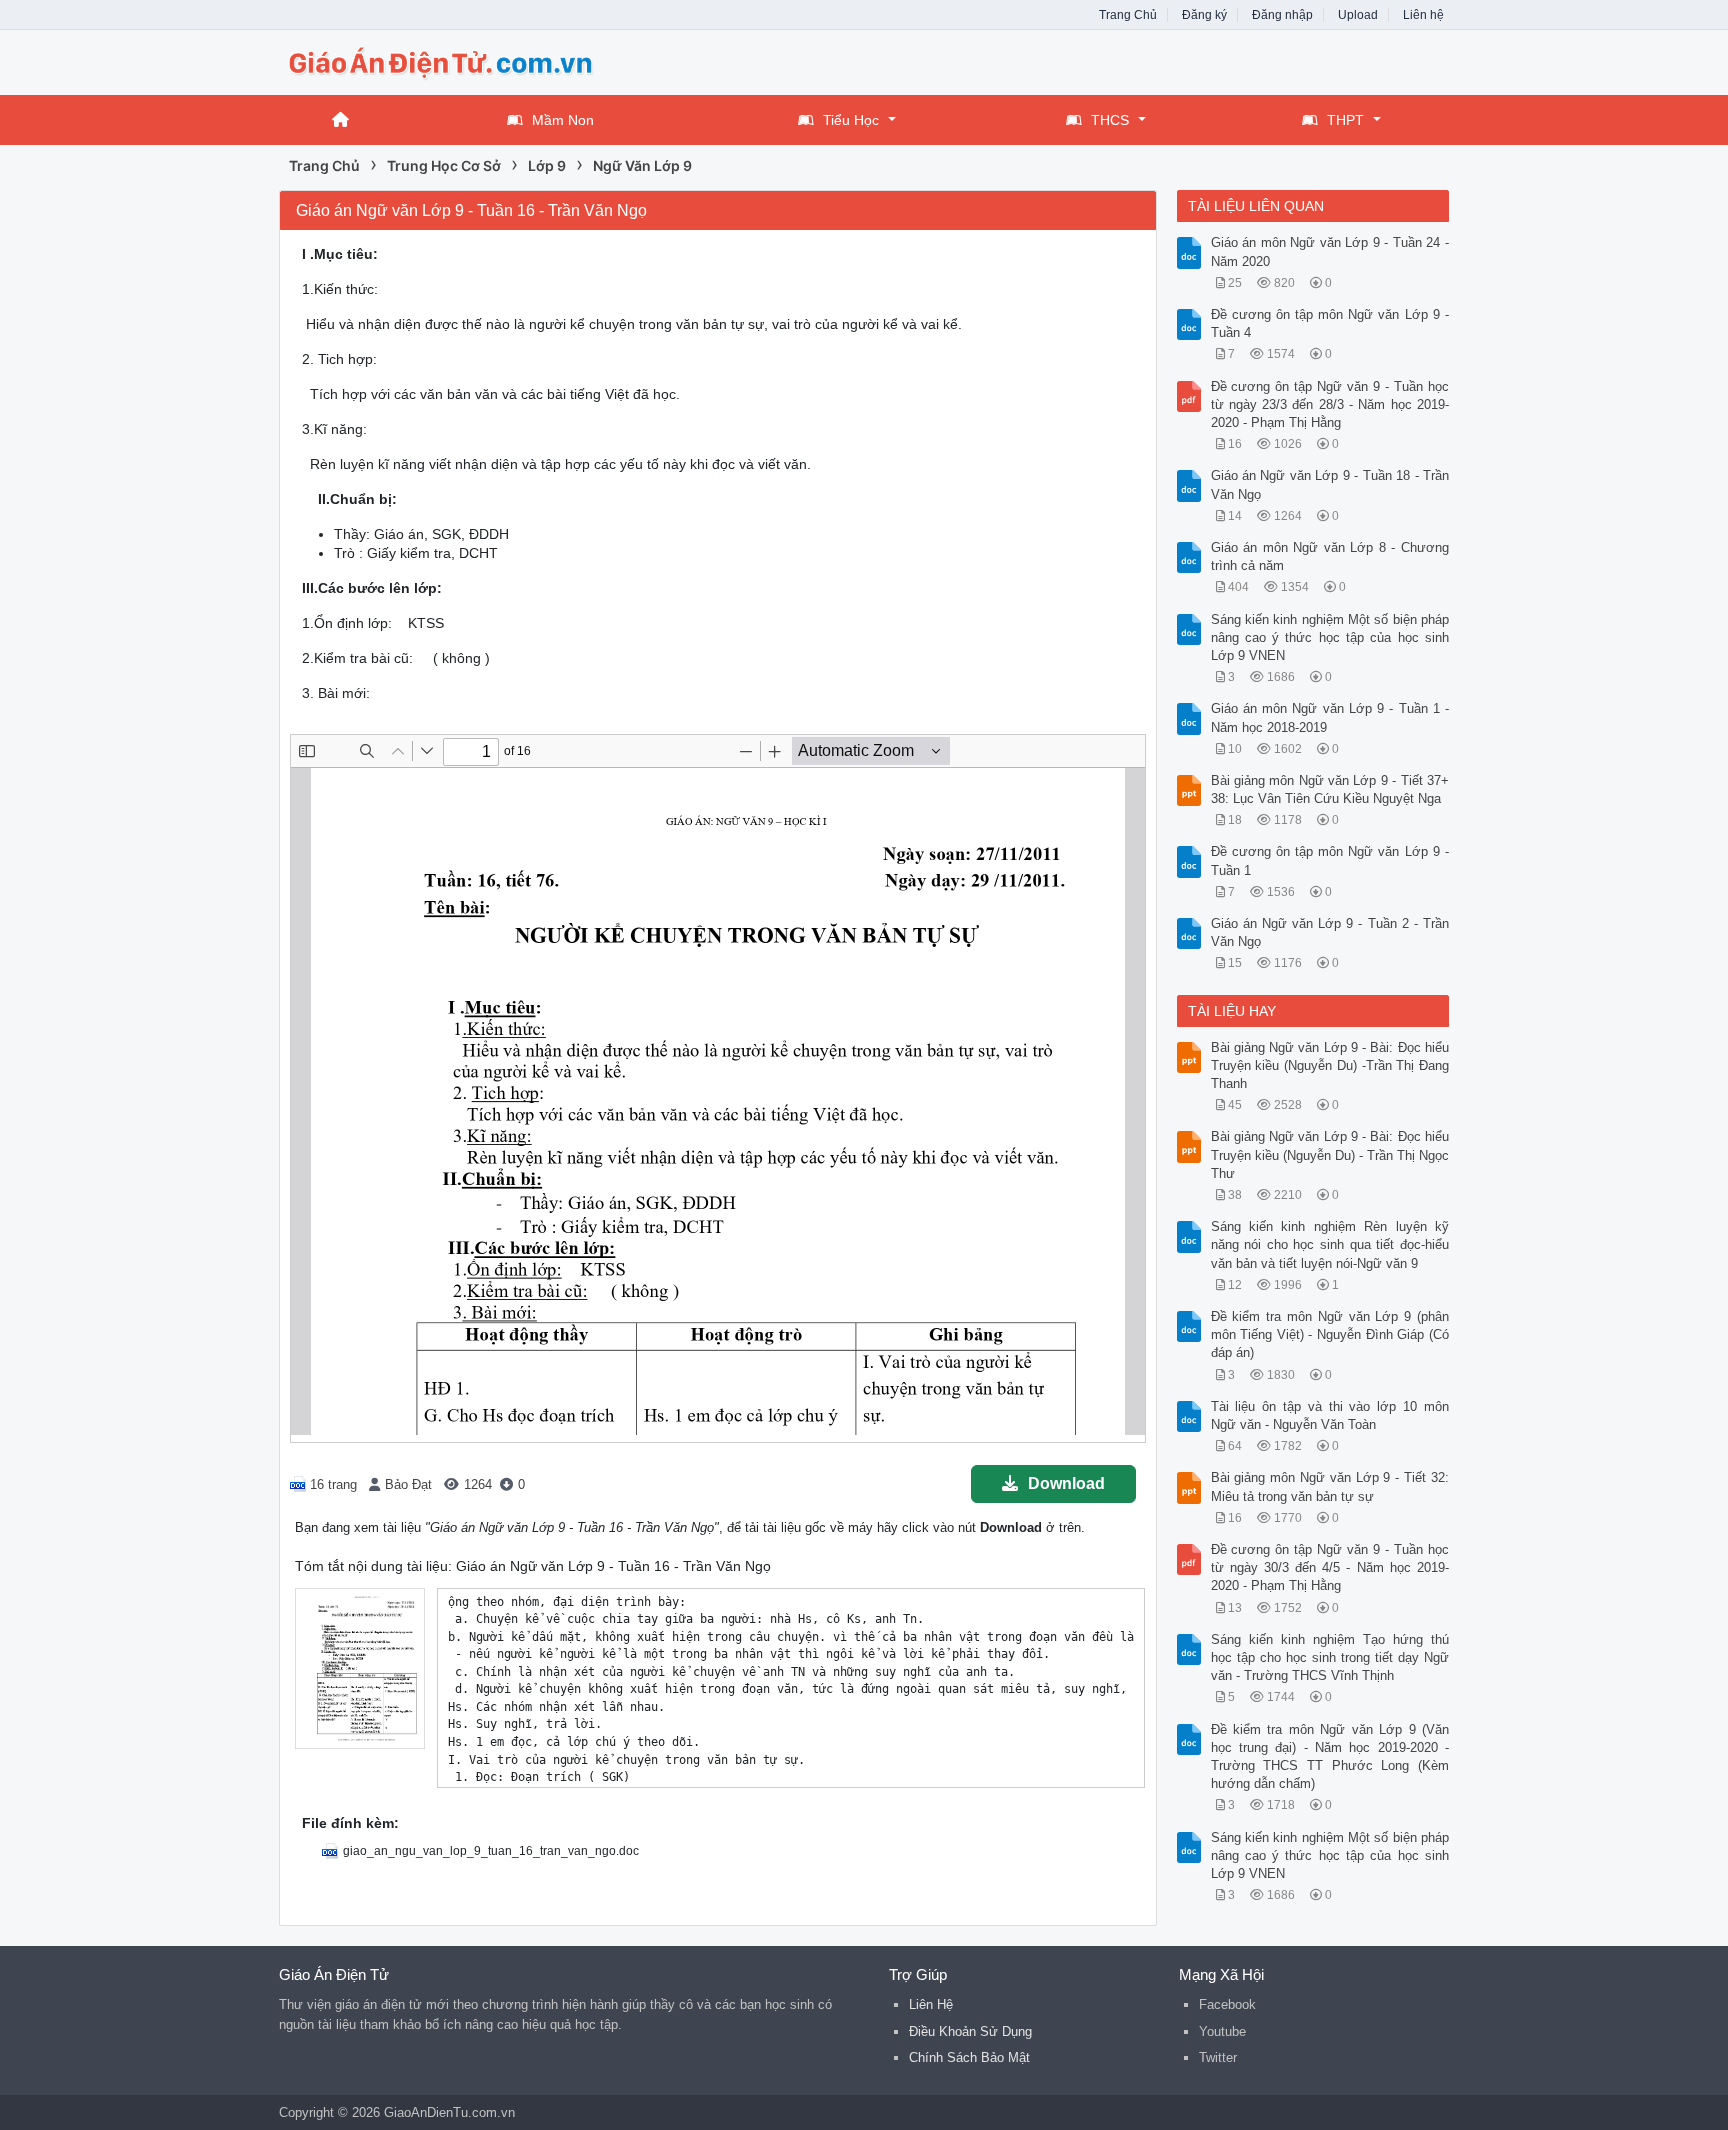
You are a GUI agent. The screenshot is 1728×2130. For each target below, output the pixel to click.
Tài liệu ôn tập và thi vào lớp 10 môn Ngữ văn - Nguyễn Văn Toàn (1330, 1415)
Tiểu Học (851, 120)
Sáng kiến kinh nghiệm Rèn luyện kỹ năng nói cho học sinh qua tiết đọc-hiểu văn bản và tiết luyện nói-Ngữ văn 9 (1330, 1244)
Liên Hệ (931, 2004)
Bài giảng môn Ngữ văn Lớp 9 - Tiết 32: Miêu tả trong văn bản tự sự (1330, 1486)
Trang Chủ (1128, 15)
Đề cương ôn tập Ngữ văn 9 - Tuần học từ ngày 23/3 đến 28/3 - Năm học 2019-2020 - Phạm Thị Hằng (1330, 404)
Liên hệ (1423, 15)
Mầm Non (563, 120)
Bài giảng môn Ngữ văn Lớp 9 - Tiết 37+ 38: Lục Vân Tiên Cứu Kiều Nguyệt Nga (1330, 789)
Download (1066, 1483)
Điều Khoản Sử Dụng (970, 2031)
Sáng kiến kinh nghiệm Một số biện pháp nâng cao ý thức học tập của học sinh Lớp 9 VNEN (1330, 637)
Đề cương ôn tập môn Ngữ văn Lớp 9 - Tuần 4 (1330, 323)
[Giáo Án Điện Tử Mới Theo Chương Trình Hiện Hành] (439, 60)
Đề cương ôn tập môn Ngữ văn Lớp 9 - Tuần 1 (1330, 860)
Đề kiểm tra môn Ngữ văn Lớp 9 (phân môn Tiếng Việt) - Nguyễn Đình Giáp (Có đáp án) (1330, 1334)
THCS (1110, 120)
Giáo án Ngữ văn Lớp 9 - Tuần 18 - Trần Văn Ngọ (1330, 484)
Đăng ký (1204, 15)
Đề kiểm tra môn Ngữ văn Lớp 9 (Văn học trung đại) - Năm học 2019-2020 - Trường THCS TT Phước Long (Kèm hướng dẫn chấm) (1330, 1757)
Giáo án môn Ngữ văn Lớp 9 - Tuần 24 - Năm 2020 (1330, 251)
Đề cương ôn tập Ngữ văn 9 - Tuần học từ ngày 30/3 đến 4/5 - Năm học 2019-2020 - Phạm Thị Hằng (1330, 1567)
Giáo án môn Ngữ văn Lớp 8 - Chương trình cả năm (1330, 556)
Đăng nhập (1282, 15)
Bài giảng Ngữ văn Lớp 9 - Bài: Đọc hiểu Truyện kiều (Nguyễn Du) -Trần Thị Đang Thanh (1330, 1065)
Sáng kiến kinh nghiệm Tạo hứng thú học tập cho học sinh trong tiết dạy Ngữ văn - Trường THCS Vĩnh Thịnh (1330, 1657)
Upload (1358, 15)
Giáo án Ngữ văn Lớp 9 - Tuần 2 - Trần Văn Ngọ (1330, 932)
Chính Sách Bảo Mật (969, 2057)
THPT (1345, 120)
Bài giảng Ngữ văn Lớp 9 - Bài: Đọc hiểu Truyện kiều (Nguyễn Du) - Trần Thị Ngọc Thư (1330, 1154)
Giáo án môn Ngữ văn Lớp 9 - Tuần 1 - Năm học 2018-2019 (1330, 717)
